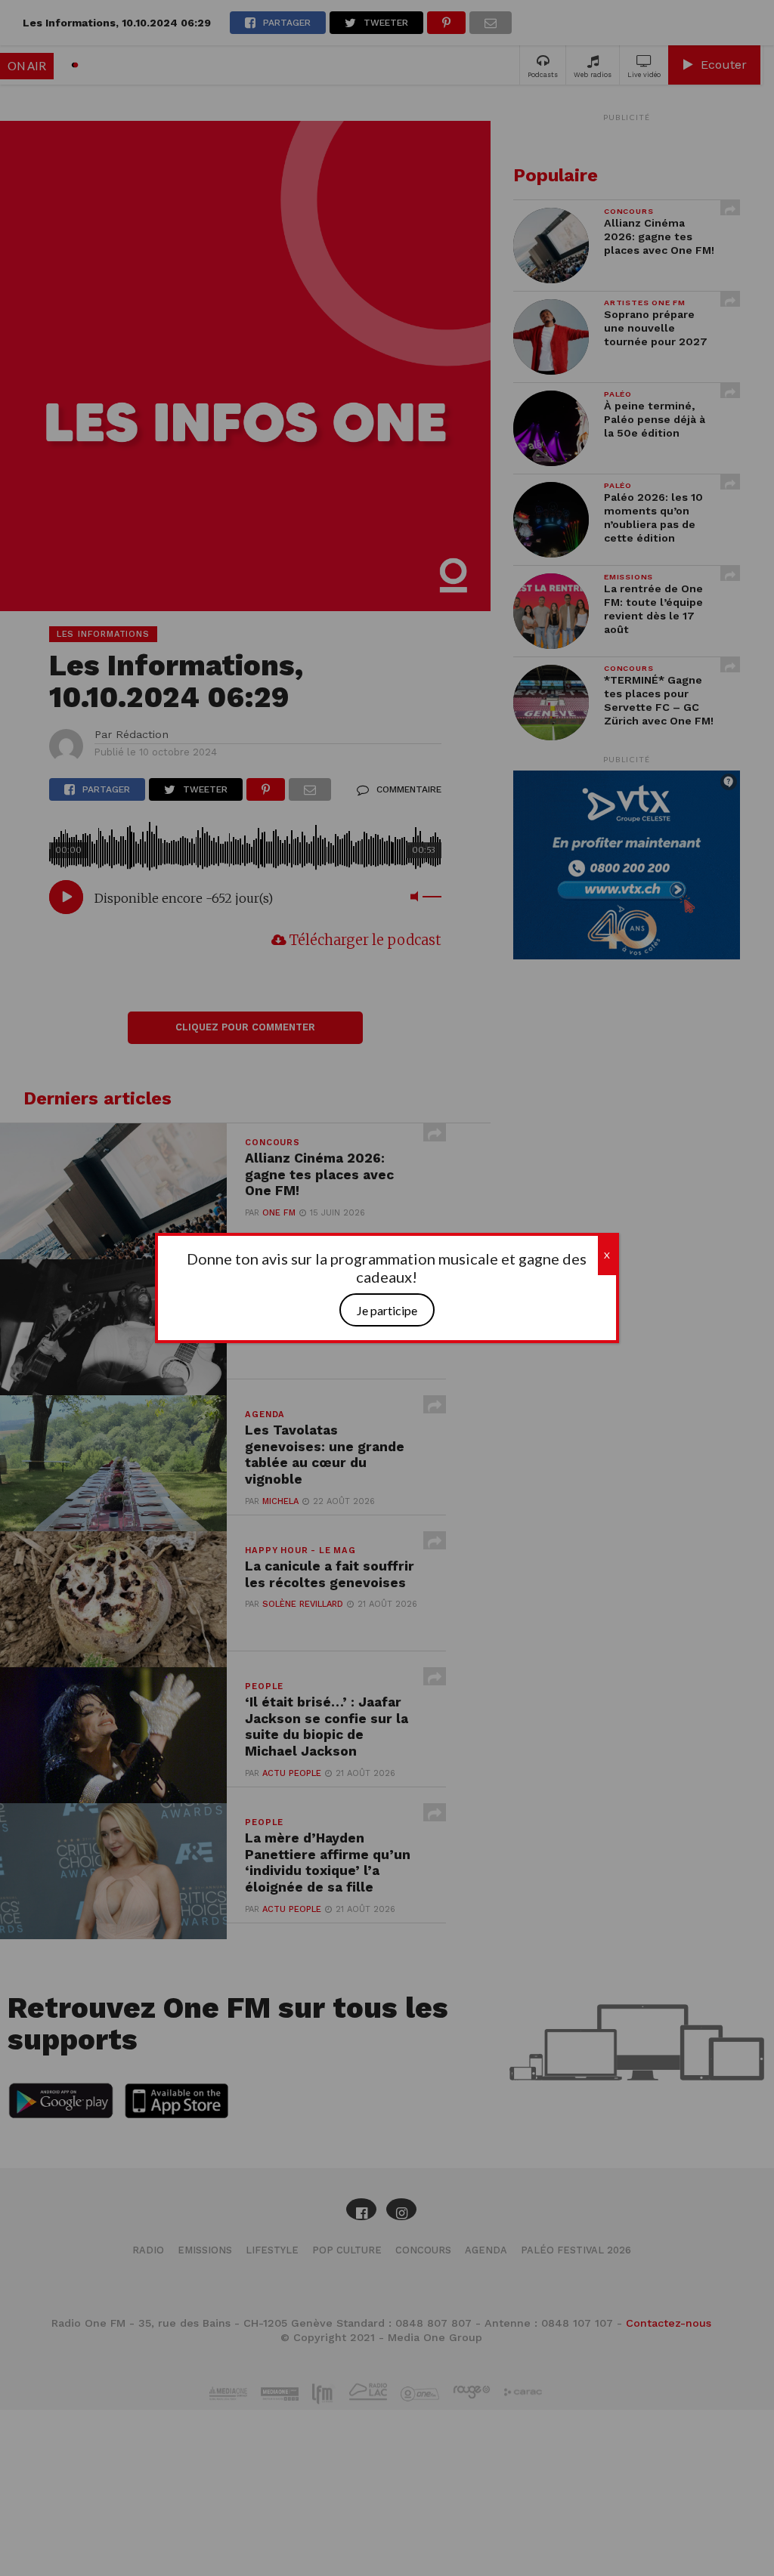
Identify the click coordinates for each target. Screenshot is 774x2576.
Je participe (387, 1310)
